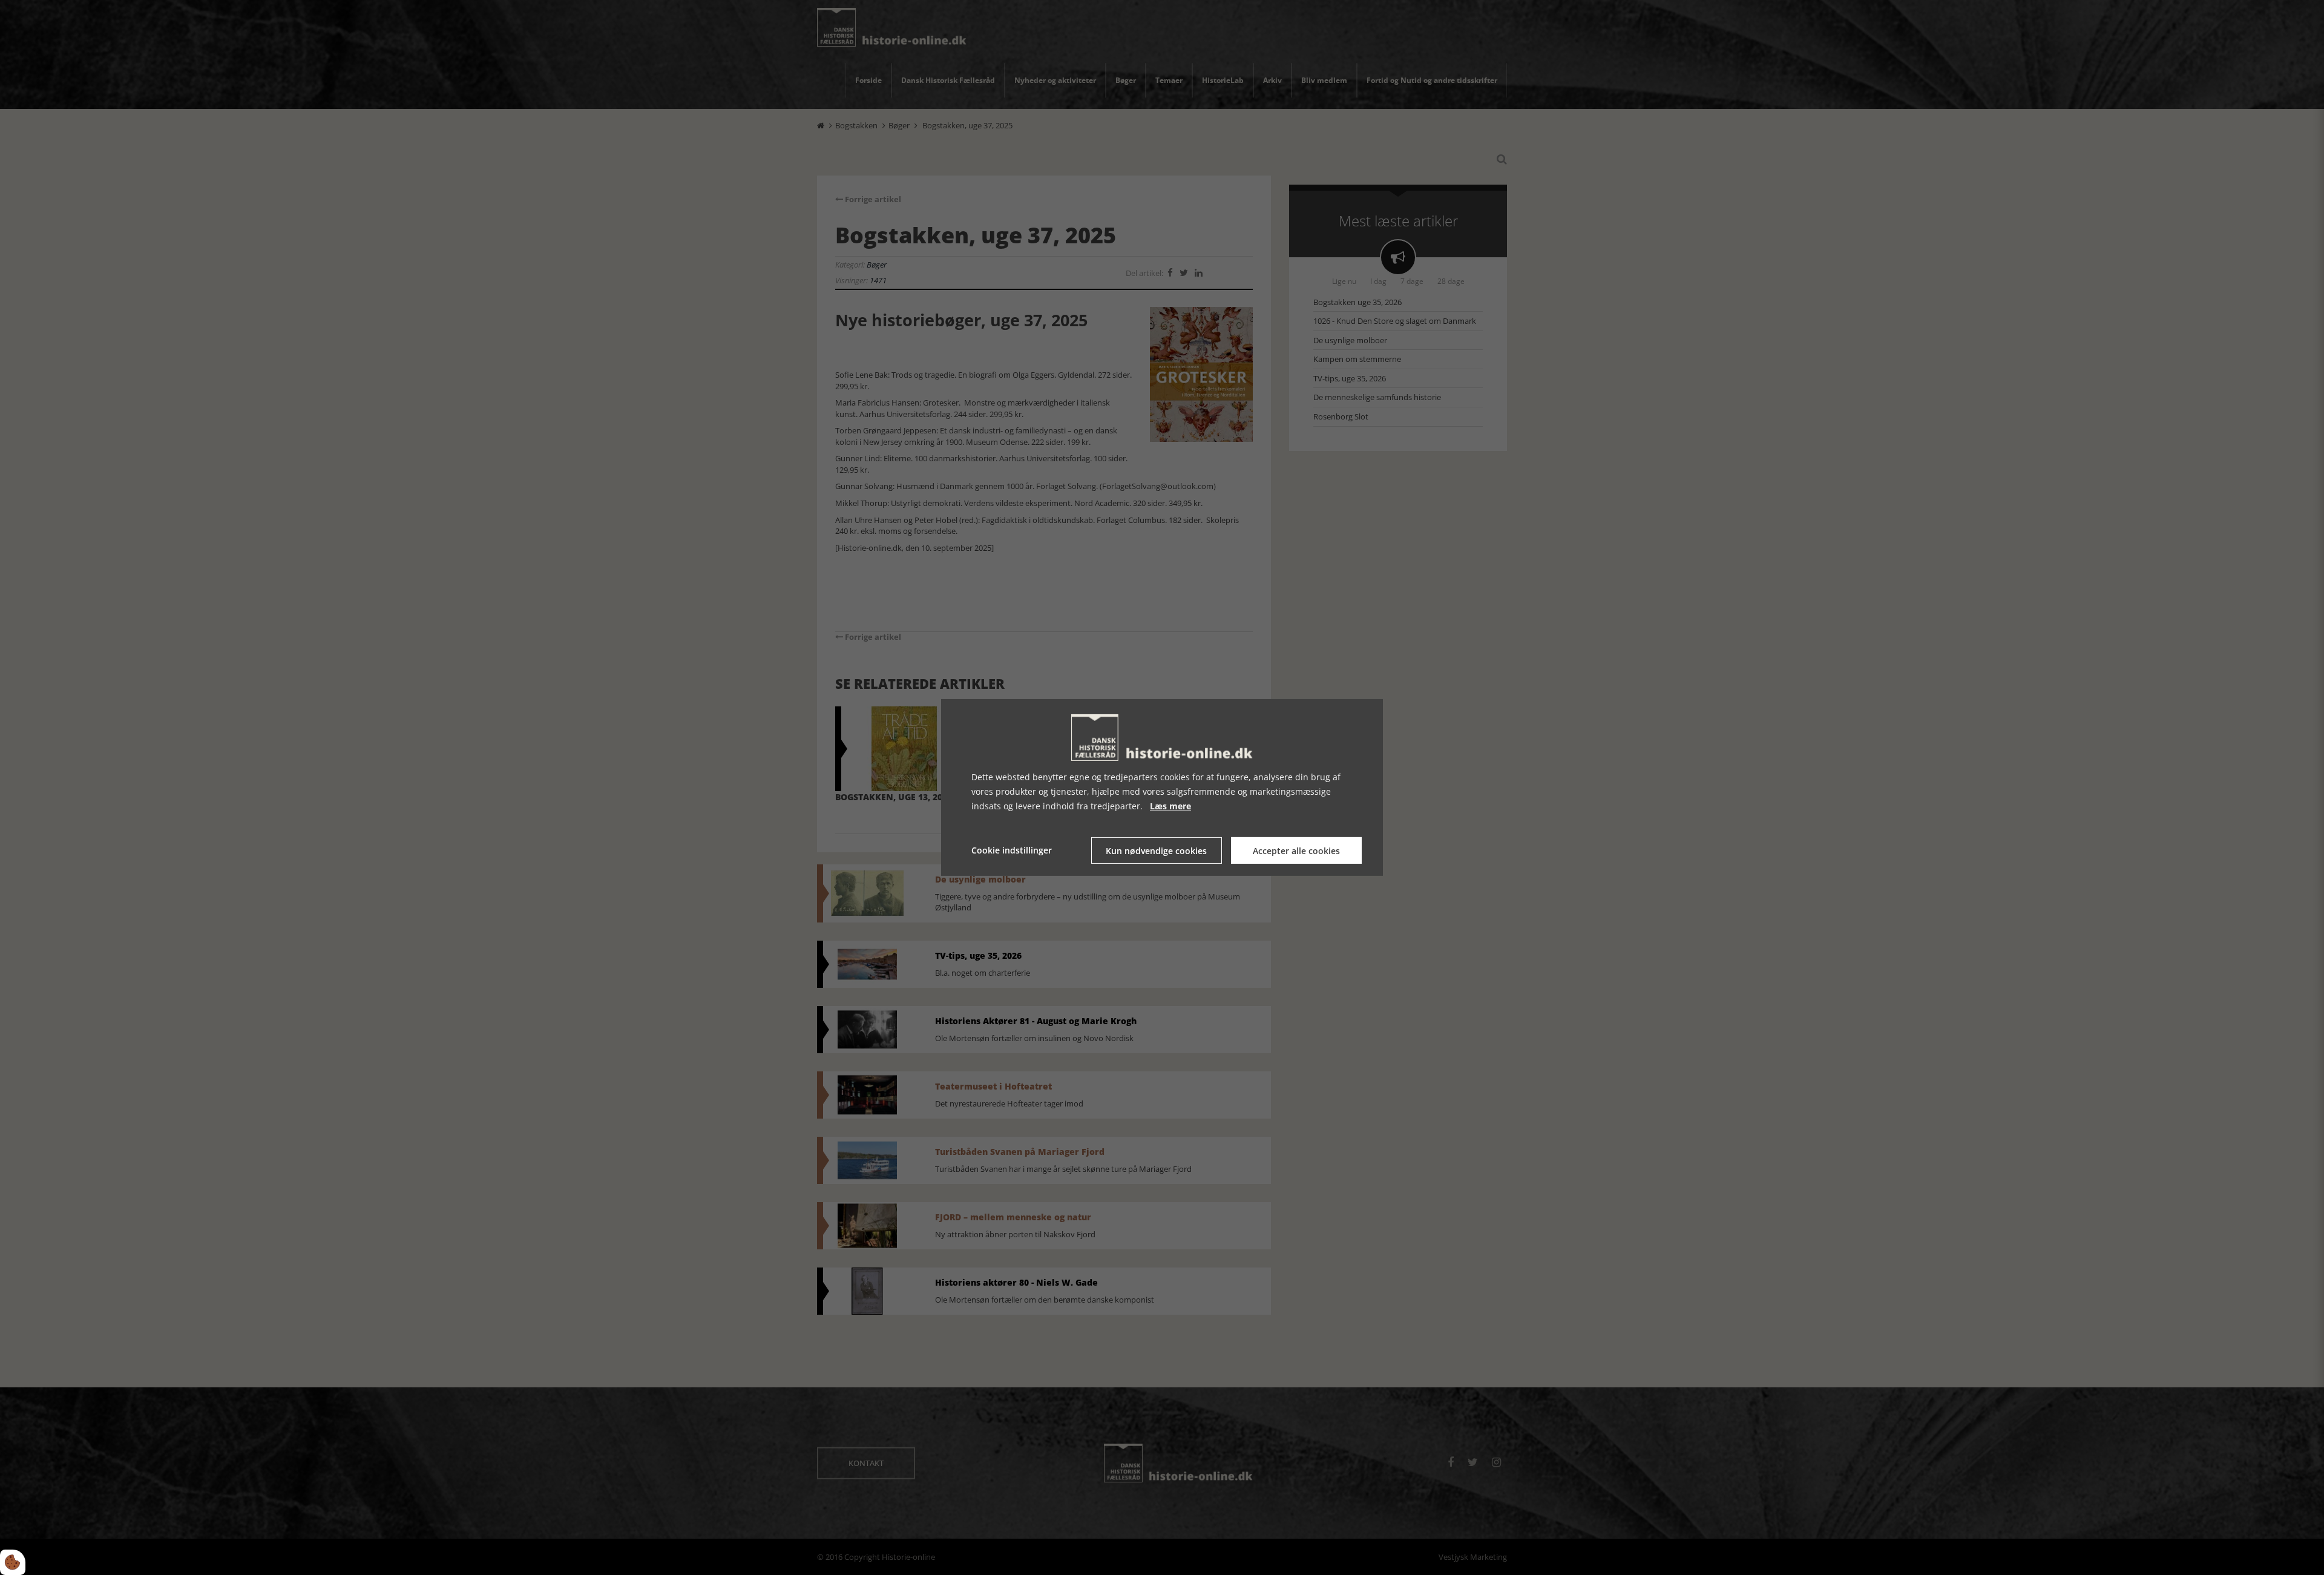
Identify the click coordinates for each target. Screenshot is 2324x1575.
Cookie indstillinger (1012, 850)
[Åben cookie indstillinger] (13, 1562)
